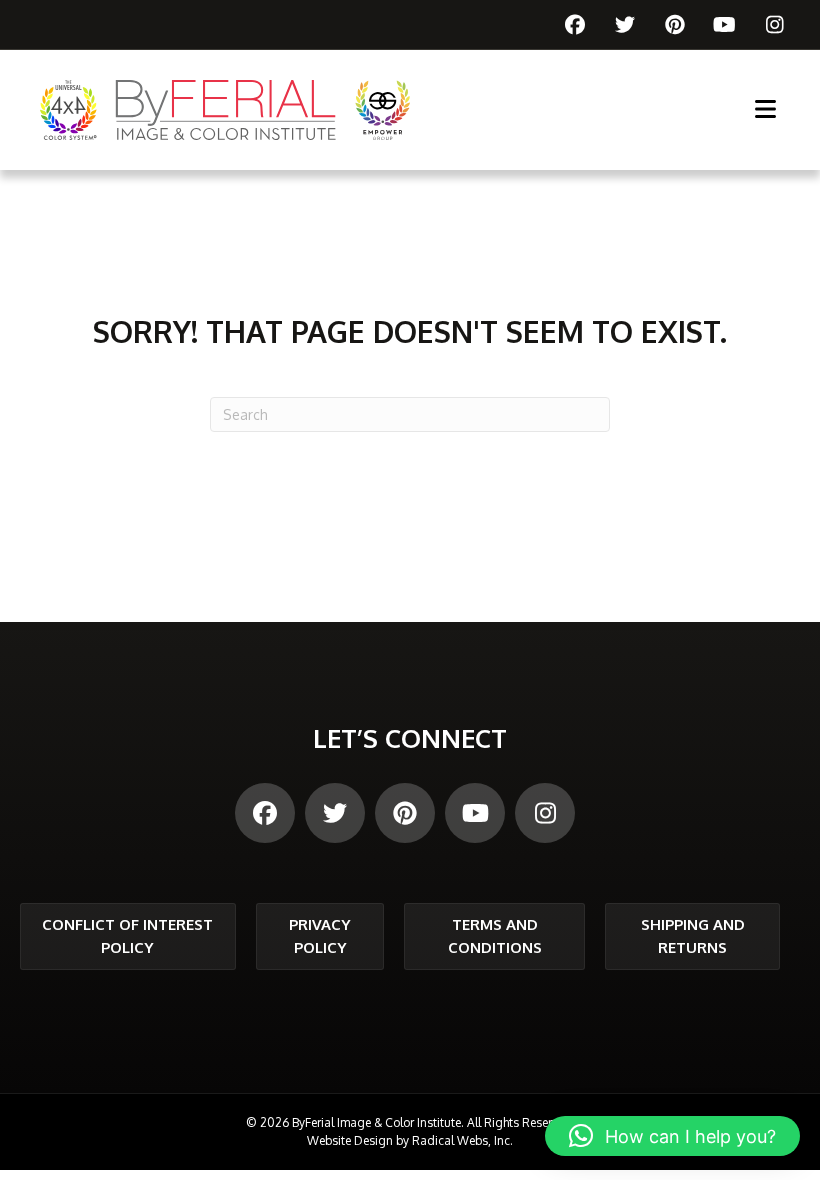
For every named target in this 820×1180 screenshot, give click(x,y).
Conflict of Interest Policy (127, 936)
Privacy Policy (320, 936)
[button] (672, 1136)
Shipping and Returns (693, 936)
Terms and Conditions (495, 936)
